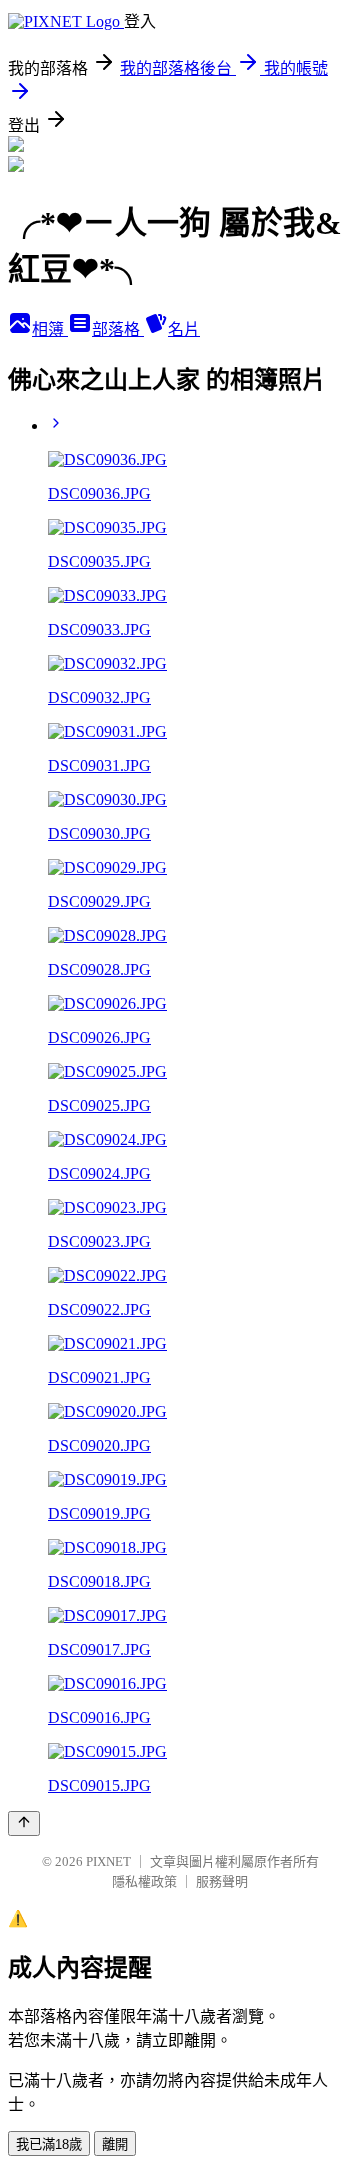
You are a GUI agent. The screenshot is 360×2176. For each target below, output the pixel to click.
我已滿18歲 (49, 2144)
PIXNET (108, 1861)
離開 (115, 2144)
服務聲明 (222, 1881)
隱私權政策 (144, 1881)
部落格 (118, 329)
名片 (184, 329)
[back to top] (24, 1823)
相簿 (50, 329)
